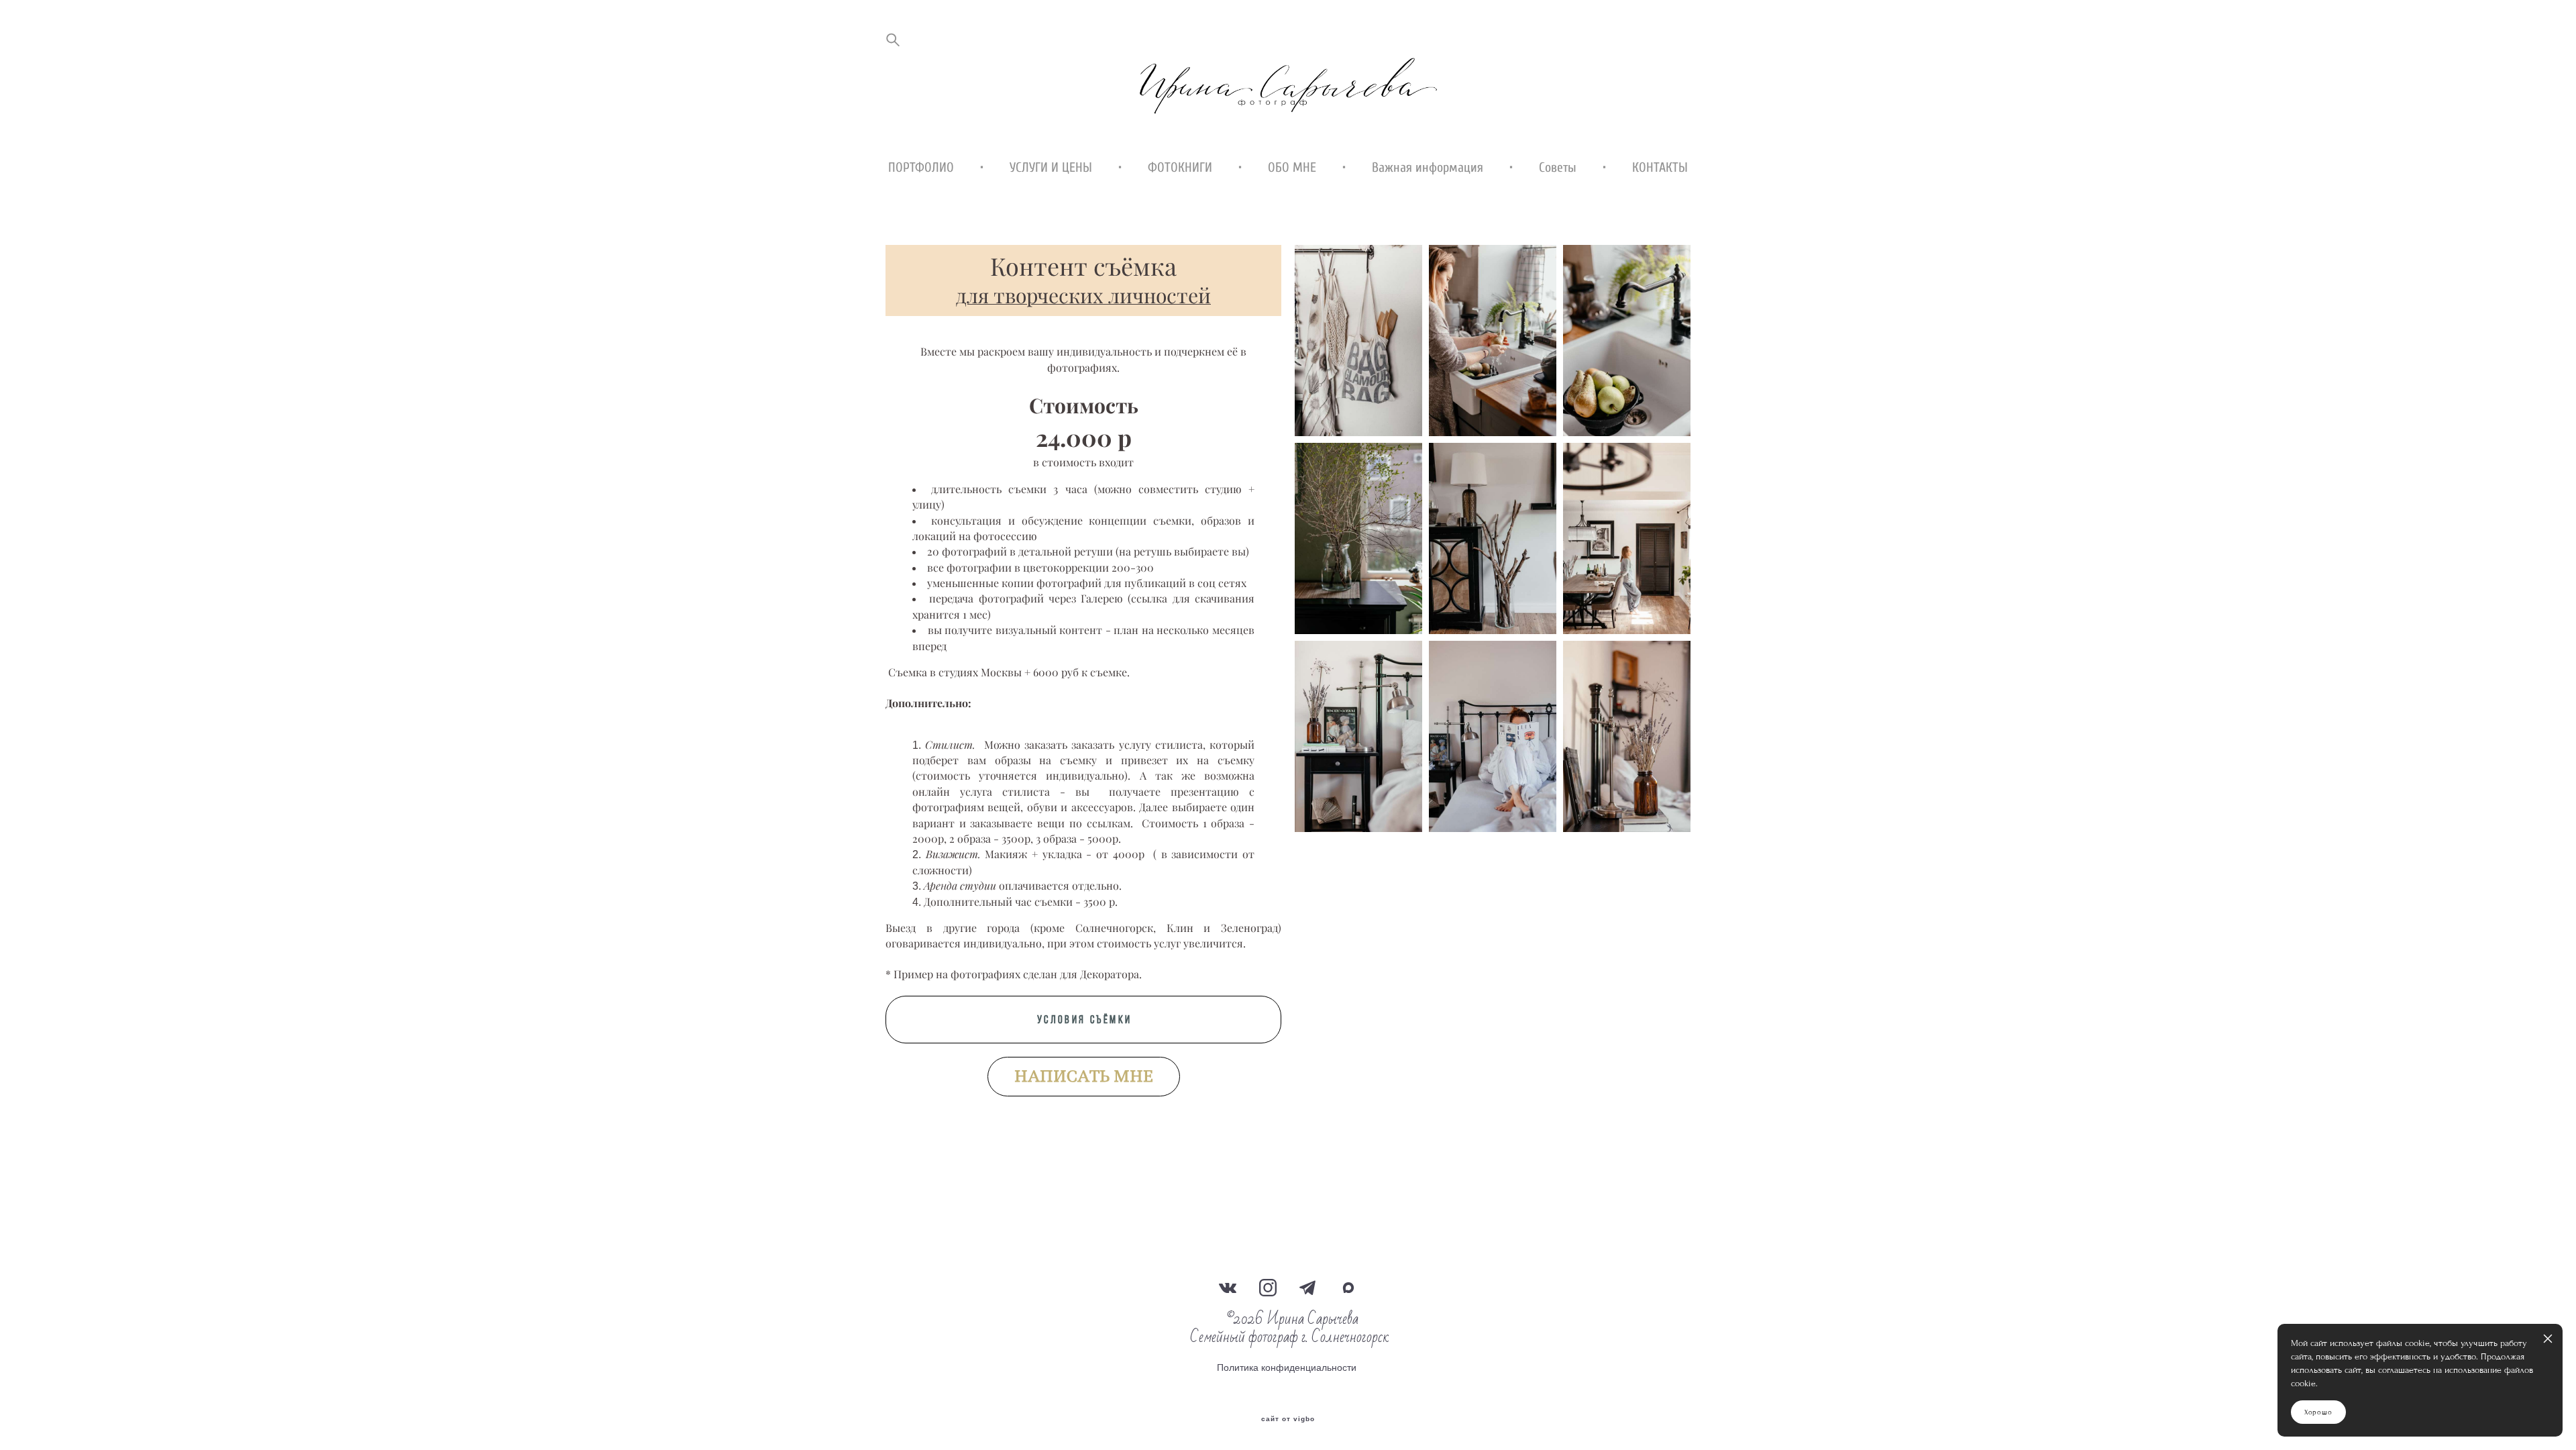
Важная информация (1428, 168)
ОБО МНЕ (1292, 168)
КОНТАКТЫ (1660, 168)
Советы (1558, 168)
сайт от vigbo (1288, 1419)
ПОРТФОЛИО (921, 168)
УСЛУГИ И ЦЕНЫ (1051, 168)
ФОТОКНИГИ (1180, 168)
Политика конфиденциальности (1287, 1367)
